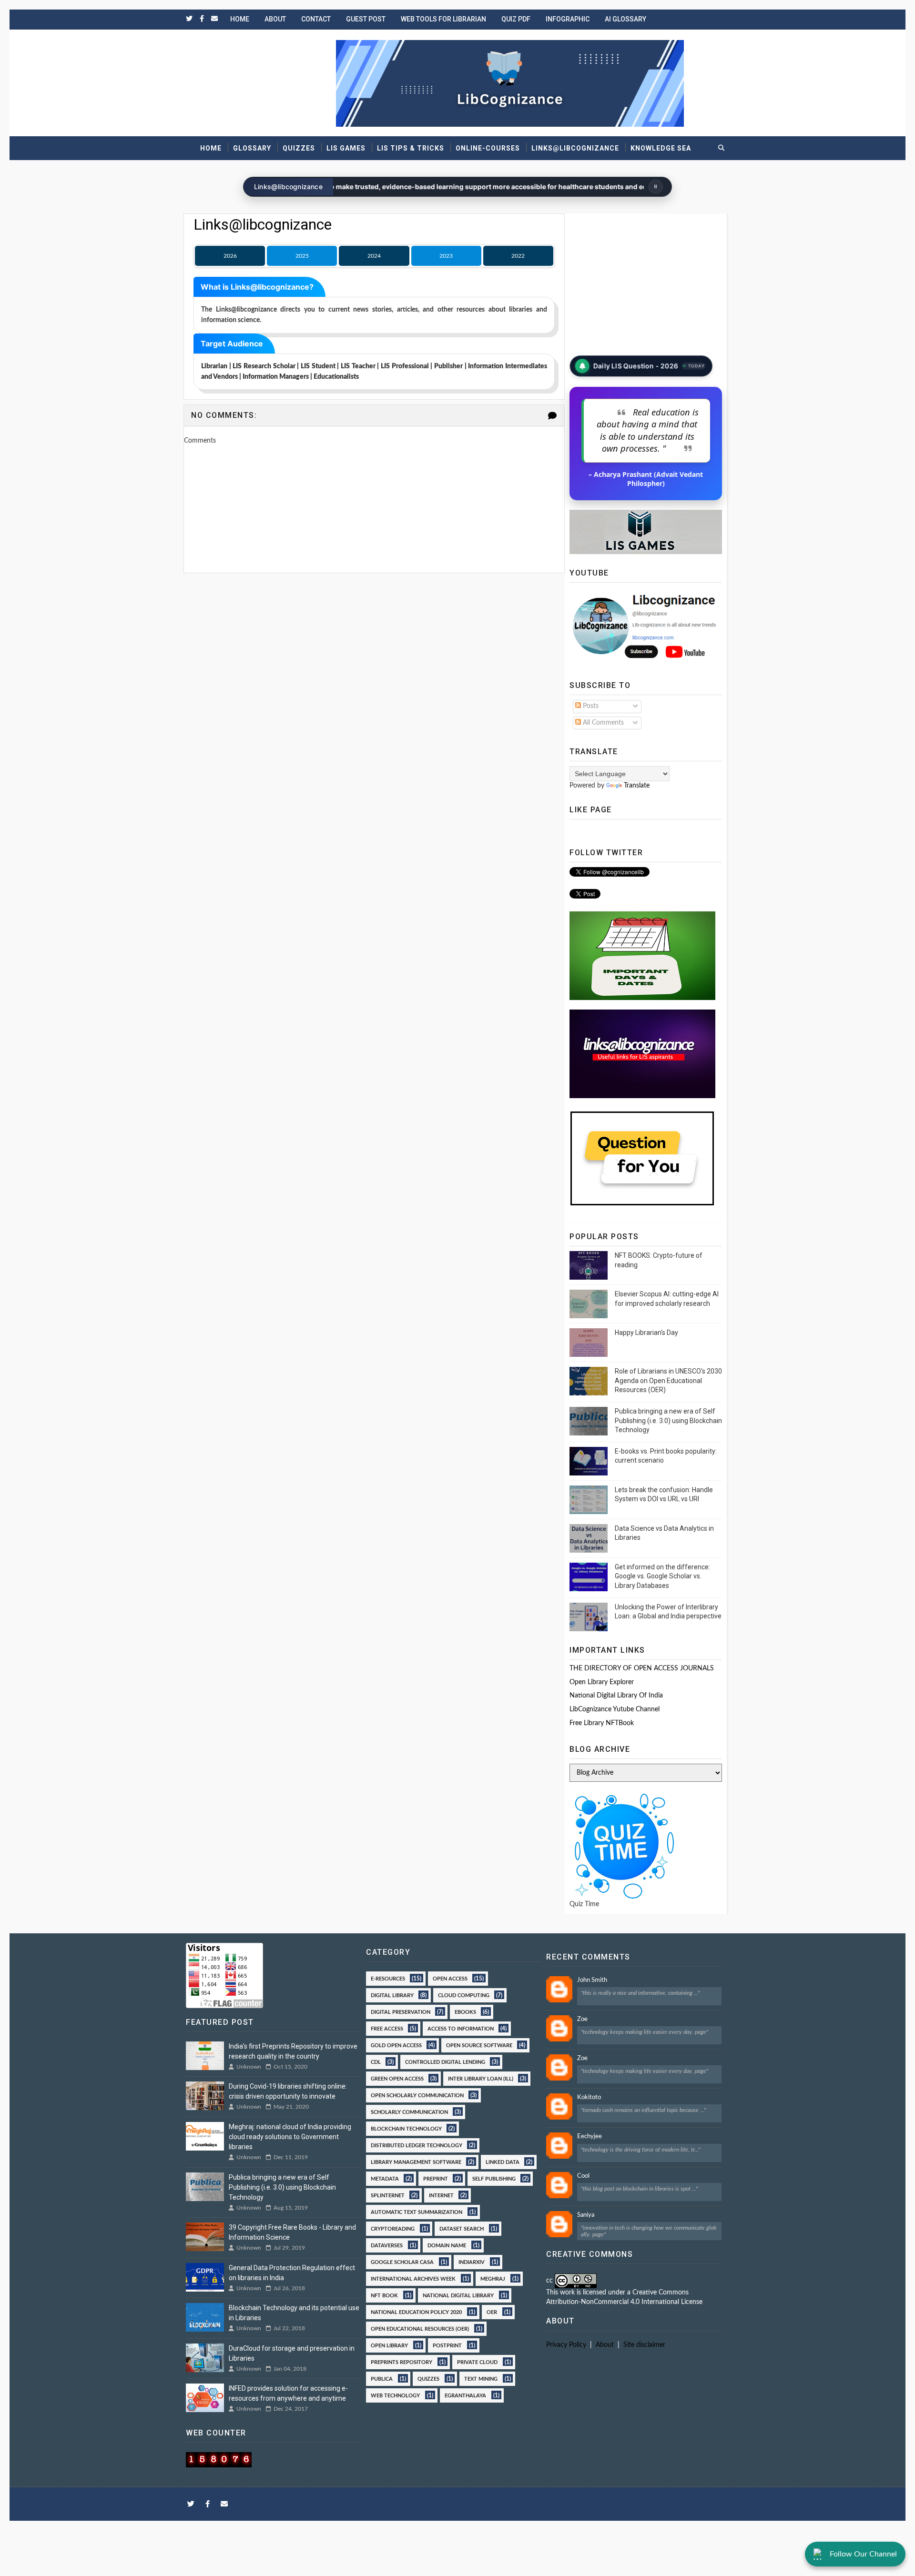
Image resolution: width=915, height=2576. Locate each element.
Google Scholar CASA (402, 2262)
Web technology (395, 2395)
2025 (302, 256)
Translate (637, 786)
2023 (446, 256)
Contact (316, 19)
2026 (230, 256)
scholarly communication (409, 2111)
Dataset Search (462, 2228)
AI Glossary (625, 19)
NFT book (384, 2295)
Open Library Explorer (602, 1682)
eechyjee (590, 2137)
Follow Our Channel (863, 2554)
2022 (518, 256)
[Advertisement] (374, 617)
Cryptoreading (393, 2228)
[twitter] (189, 19)
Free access (387, 2028)
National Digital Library (458, 2295)
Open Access (450, 1978)
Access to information (461, 2028)
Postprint (447, 2345)
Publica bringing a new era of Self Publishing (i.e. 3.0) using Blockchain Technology (668, 1420)
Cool (583, 2176)
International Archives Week (413, 2278)
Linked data (503, 2162)
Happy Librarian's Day (646, 1333)
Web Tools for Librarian (443, 19)
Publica (382, 2378)
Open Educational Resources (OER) (420, 2328)
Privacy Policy (566, 2345)
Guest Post (366, 19)
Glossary (252, 148)
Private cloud (477, 2362)
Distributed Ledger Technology (417, 2145)
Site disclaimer (644, 2345)
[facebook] (202, 19)
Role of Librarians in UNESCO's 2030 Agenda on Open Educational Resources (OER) (668, 1380)
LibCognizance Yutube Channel (615, 1709)
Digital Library (392, 1995)
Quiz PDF (516, 19)
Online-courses (488, 148)
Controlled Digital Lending (445, 2061)
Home (240, 19)
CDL (376, 2061)
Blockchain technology (406, 2128)
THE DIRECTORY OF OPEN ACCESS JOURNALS (642, 1668)
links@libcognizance (575, 148)
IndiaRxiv (472, 2262)
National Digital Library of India (616, 1696)
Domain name (447, 2245)
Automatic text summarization (417, 2212)
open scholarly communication (417, 2095)
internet (441, 2195)
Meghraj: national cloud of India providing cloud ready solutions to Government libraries (290, 2137)
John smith (592, 1980)
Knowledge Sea (661, 148)
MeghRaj (493, 2278)
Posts (590, 706)
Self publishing (494, 2178)
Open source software (479, 2045)
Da (597, 367)
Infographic (568, 19)
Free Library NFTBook (602, 1723)
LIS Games (346, 148)
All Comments (602, 723)
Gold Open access (396, 2045)
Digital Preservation (401, 2011)
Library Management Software (416, 2162)
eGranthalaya (465, 2395)
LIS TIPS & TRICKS (411, 148)
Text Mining (481, 2378)
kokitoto (589, 2097)
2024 (374, 256)
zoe (582, 2019)
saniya (586, 2215)
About (275, 19)
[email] (214, 19)
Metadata (385, 2178)
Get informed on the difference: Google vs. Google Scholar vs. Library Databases (662, 1576)
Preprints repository (402, 2362)
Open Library (389, 2345)
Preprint (436, 2178)
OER (492, 2312)
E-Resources (388, 1978)
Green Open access (397, 2078)
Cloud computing (464, 1995)
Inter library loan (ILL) (481, 2078)
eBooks (465, 2011)
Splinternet (388, 2195)
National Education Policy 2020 (416, 2312)
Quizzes (299, 148)
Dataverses (387, 2245)
